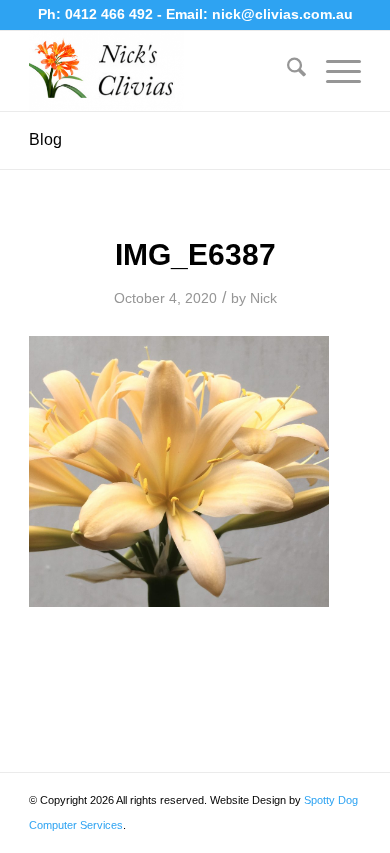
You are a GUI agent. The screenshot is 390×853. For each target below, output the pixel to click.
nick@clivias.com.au (282, 14)
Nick (263, 298)
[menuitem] (286, 71)
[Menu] (333, 71)
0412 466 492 (111, 14)
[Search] (286, 71)
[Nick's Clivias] (161, 71)
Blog (45, 139)
